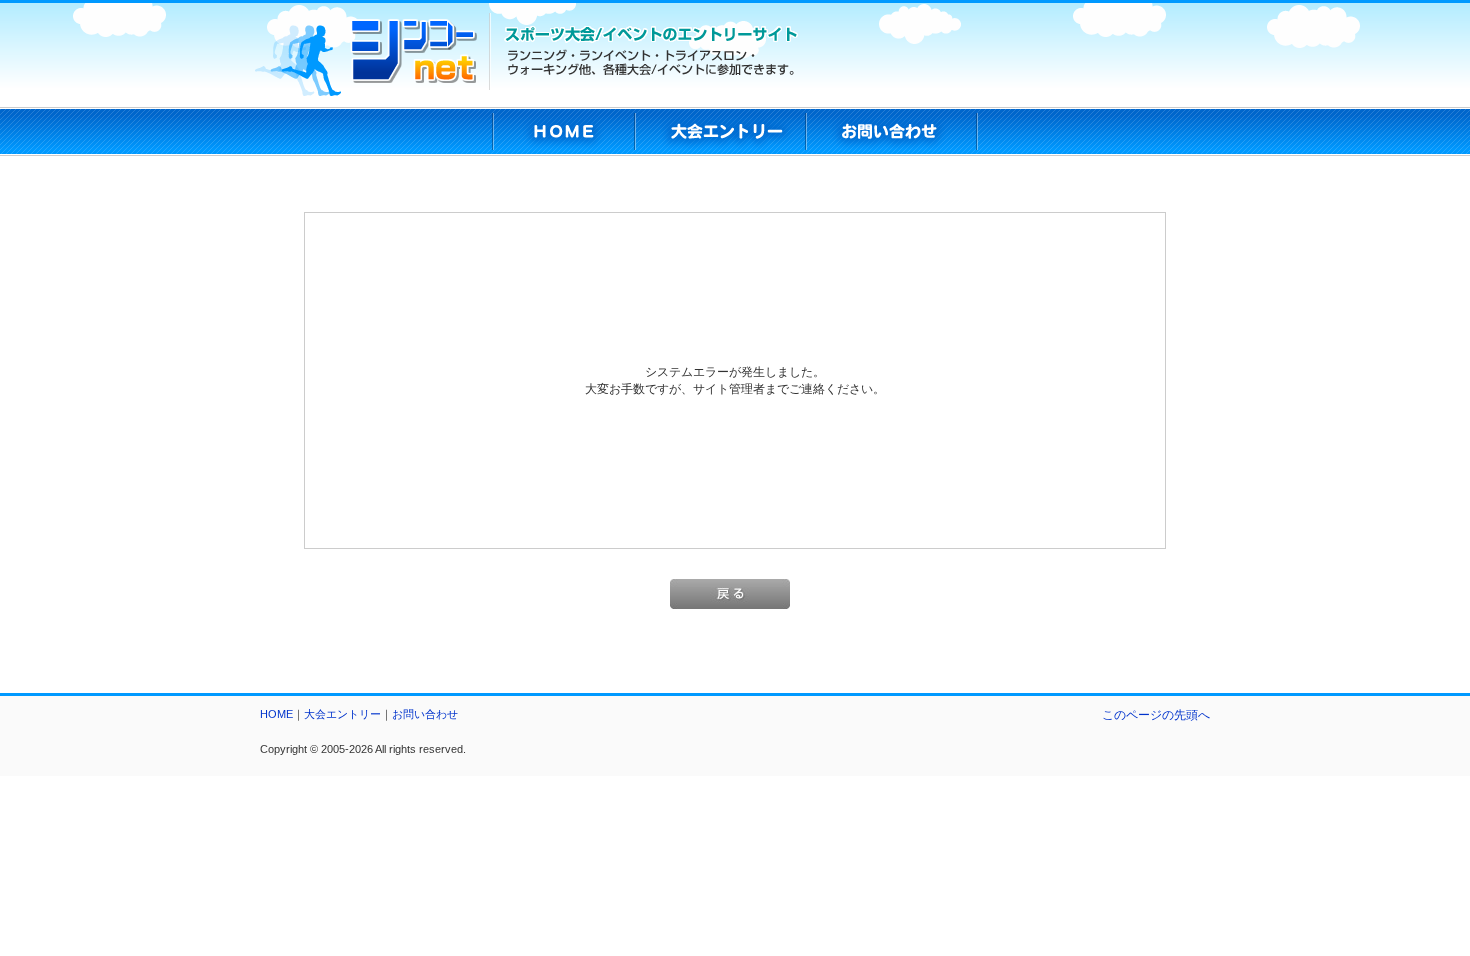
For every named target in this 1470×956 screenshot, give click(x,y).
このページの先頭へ (1156, 714)
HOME (276, 714)
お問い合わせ (425, 714)
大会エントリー (342, 714)
